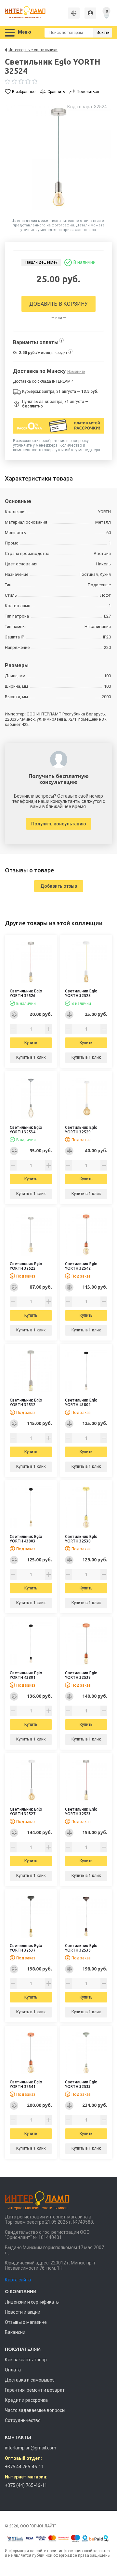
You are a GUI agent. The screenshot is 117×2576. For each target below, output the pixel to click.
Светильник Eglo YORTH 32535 (81, 1948)
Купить (31, 1043)
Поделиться (88, 92)
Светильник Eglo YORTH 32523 (81, 1811)
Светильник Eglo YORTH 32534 (26, 1130)
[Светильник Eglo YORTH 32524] (58, 157)
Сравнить (56, 92)
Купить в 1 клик (31, 1057)
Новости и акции (23, 2312)
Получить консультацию (59, 824)
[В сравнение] (14, 1015)
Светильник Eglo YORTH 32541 (26, 2084)
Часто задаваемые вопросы (35, 2410)
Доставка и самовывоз (30, 2380)
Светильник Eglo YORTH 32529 (81, 1130)
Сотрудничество (23, 2420)
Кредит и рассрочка (26, 2400)
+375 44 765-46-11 (24, 2467)
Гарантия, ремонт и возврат (35, 2390)
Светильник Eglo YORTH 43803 (26, 1539)
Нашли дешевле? (41, 262)
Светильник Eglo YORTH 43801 (26, 1675)
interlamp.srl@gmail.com (31, 2448)
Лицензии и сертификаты (32, 2302)
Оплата (13, 2370)
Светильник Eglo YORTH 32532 (26, 1402)
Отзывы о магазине (26, 2322)
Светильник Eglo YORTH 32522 (26, 1266)
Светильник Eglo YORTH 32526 (26, 993)
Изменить (76, 372)
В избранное (24, 92)
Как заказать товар (26, 2360)
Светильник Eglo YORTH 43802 (81, 1402)
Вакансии (15, 2332)
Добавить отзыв (59, 886)
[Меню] (10, 33)
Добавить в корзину (58, 304)
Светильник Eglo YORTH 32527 (26, 1811)
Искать (103, 33)
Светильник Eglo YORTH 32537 (26, 1948)
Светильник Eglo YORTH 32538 (81, 1539)
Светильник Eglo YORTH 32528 (81, 993)
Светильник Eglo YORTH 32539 (81, 1675)
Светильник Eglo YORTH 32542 (81, 1266)
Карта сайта (18, 2280)
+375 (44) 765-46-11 (26, 2485)
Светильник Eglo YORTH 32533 (81, 2084)
